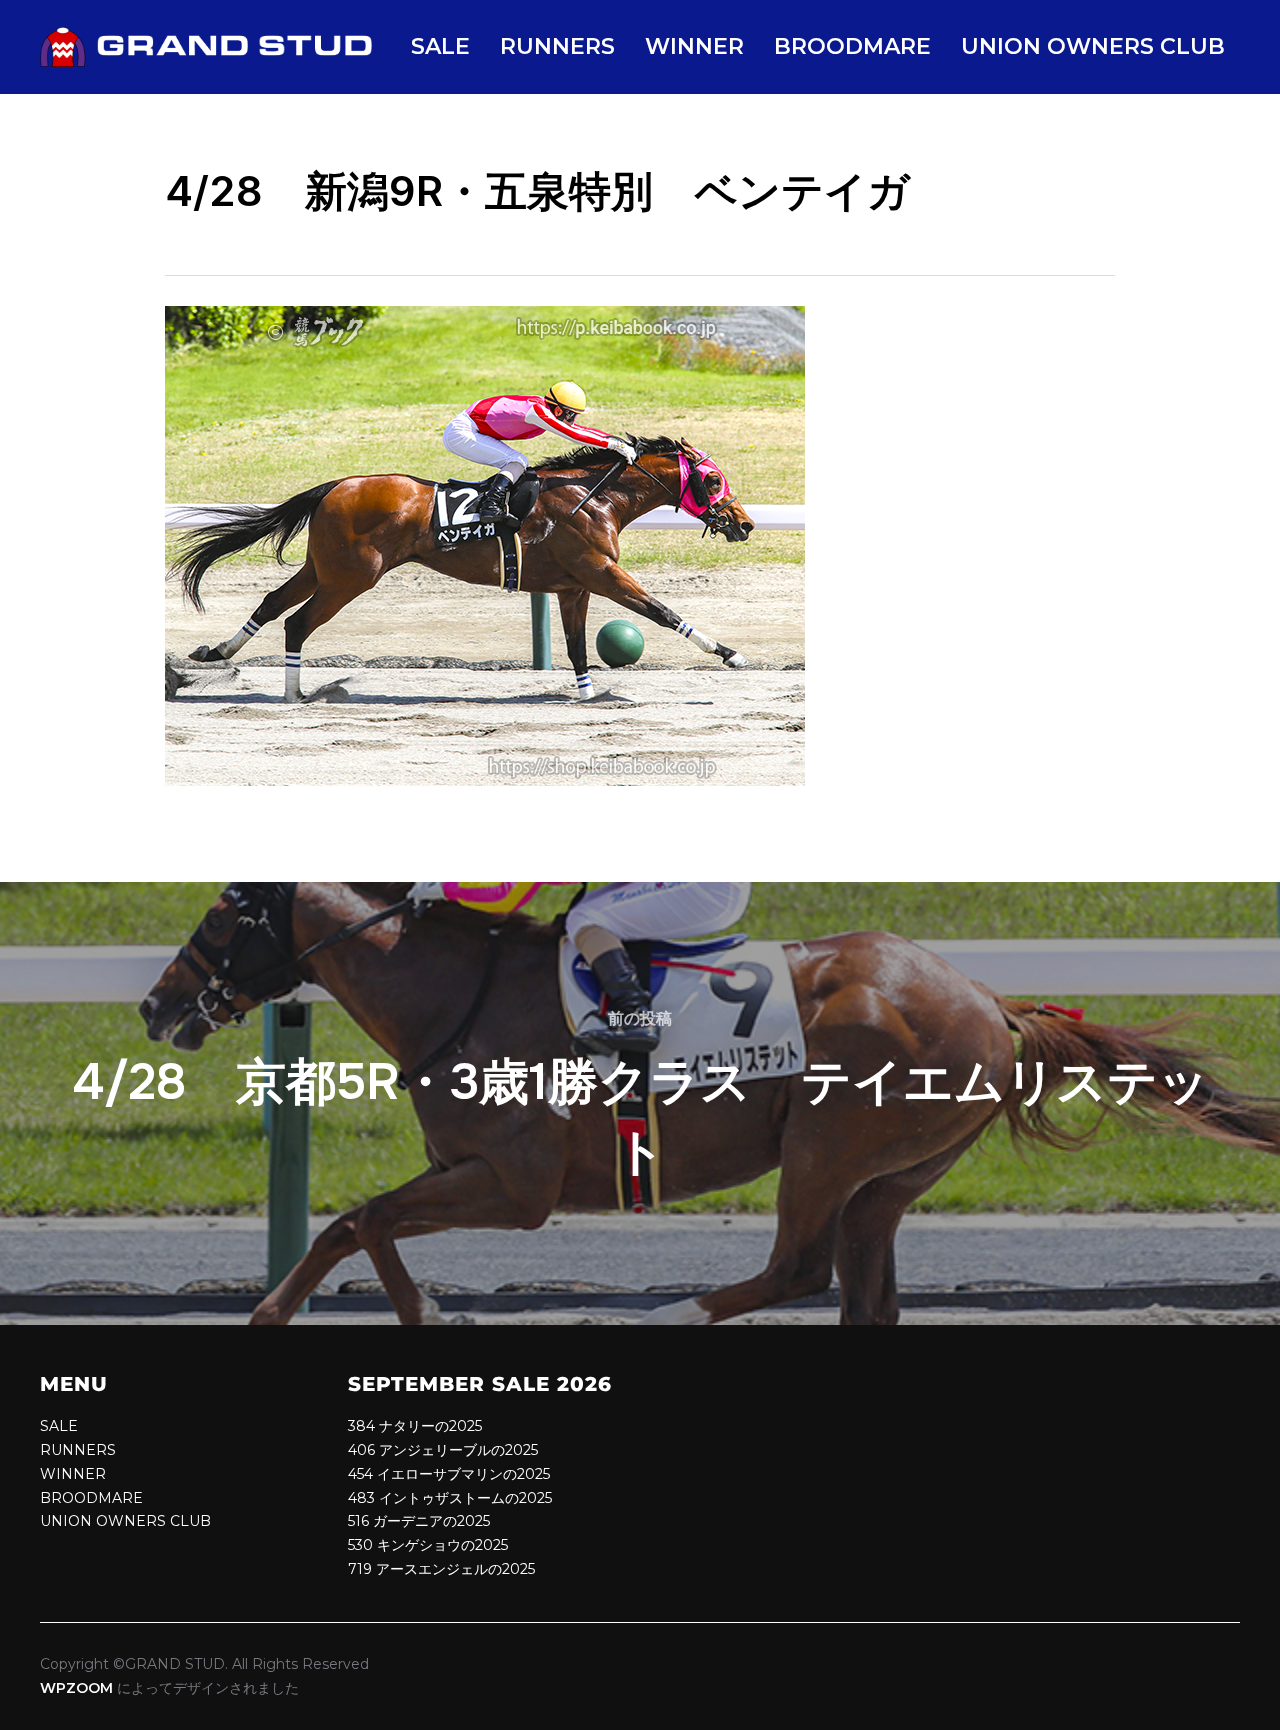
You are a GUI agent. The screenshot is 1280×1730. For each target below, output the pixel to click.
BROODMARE (852, 46)
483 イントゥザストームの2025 (450, 1498)
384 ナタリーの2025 (415, 1426)
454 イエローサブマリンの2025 (449, 1474)
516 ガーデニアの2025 (419, 1521)
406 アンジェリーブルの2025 (443, 1450)
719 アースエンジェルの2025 (441, 1569)
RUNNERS (557, 46)
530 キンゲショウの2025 (428, 1545)
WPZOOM (76, 1688)
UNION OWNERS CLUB (1093, 46)
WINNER (694, 46)
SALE (440, 46)
